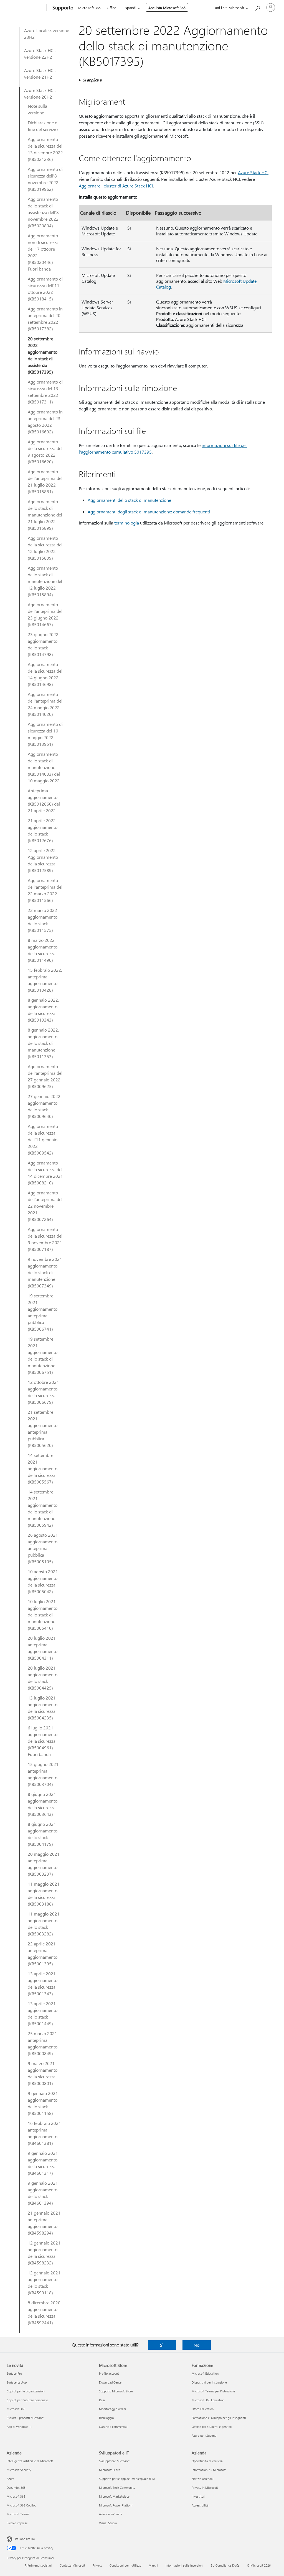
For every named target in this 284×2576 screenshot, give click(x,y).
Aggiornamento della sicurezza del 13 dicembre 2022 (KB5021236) (45, 149)
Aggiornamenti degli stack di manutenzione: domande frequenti (149, 512)
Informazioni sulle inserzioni (184, 2565)
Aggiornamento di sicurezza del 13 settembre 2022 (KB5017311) (45, 392)
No (196, 2345)
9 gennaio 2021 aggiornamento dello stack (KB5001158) (43, 2103)
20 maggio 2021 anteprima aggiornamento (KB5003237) (44, 1864)
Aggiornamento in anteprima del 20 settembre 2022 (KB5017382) (45, 319)
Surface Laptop (17, 2382)
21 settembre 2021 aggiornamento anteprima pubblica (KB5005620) (43, 1429)
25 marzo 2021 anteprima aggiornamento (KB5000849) (43, 2043)
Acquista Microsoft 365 (167, 8)
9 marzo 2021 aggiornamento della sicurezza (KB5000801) (43, 2073)
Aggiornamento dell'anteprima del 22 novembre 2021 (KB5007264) (45, 1206)
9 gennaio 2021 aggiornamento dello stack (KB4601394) (43, 2193)
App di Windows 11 (20, 2427)
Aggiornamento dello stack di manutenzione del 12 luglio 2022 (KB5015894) (45, 581)
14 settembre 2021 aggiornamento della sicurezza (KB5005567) (43, 1468)
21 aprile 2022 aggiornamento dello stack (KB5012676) (43, 830)
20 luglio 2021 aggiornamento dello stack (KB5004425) (43, 1678)
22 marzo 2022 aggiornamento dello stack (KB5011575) (43, 920)
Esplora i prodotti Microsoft (25, 2418)
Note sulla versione (37, 109)
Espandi (130, 8)
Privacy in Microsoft (205, 2488)
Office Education (203, 2409)
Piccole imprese (17, 2523)
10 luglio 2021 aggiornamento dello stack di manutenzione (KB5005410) (43, 1615)
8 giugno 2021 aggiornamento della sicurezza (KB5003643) (43, 1804)
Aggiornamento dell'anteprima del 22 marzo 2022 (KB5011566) (45, 890)
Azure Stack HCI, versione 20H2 (40, 93)
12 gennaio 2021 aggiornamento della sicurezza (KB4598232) (44, 2253)
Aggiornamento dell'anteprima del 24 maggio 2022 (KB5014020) (45, 704)
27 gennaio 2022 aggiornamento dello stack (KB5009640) (44, 1106)
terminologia (127, 523)
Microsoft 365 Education (208, 2400)
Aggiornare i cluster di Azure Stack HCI (116, 186)
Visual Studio (108, 2523)
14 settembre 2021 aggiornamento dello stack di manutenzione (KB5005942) (43, 1508)
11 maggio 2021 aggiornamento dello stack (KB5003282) (44, 1924)
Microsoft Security (19, 2470)
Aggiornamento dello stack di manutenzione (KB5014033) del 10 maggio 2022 (44, 767)
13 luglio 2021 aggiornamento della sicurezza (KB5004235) (43, 1708)
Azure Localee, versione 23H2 (47, 34)
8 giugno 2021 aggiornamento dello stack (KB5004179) (43, 1834)
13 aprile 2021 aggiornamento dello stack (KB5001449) (43, 2013)
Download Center (111, 2382)
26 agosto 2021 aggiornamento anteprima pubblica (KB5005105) (43, 1548)
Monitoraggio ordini (112, 2409)
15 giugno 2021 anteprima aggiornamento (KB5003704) (43, 1774)
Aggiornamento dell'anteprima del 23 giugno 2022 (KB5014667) (45, 614)
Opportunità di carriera (207, 2461)
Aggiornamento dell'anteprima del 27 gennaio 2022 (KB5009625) (45, 1076)
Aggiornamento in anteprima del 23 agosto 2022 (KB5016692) (45, 422)
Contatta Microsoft (72, 2565)
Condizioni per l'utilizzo (125, 2565)
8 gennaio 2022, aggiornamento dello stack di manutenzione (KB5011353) (43, 1043)
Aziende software (111, 2514)
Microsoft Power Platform (116, 2505)
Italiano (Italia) (25, 2539)
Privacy (97, 2565)
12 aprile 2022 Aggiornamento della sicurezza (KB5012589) (43, 860)
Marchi (153, 2565)
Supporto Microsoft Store (116, 2391)
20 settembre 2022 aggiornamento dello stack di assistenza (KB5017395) (43, 355)
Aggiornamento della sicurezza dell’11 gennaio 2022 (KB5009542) (43, 1139)
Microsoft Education (205, 2373)
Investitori (198, 2496)
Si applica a (92, 80)
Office (111, 8)
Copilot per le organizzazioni (26, 2391)
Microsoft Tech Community (117, 2488)
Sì (162, 2345)
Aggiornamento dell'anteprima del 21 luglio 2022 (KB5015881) (45, 481)
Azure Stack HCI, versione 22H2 (40, 54)
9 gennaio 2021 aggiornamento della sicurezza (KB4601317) (43, 2163)
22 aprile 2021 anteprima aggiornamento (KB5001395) (43, 1954)
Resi (102, 2400)
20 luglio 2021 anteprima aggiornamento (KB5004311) (43, 1648)
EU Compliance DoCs (225, 2565)
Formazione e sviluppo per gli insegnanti (219, 2418)
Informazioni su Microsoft (209, 2470)
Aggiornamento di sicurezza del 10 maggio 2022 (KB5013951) (45, 734)
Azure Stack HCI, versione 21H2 (40, 74)
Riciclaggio (106, 2418)
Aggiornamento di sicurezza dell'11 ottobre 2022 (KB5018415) (45, 289)
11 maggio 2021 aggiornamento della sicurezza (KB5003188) (44, 1894)
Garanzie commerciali (114, 2427)
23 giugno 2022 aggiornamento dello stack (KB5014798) (43, 644)
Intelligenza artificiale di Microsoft (30, 2461)
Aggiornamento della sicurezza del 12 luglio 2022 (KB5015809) (45, 548)
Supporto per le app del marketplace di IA (127, 2479)
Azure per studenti (204, 2435)
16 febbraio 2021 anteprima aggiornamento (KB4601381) (44, 2133)
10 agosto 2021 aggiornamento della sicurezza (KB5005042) (43, 1581)
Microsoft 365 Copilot (21, 2505)
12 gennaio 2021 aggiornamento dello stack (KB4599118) (44, 2283)
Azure (11, 2479)
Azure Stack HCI (253, 172)
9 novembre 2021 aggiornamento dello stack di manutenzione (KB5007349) (45, 1272)
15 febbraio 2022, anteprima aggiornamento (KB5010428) (45, 980)
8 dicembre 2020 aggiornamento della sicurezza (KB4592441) (44, 2313)
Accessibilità (200, 2505)
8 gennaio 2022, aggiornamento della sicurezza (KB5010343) (43, 1010)
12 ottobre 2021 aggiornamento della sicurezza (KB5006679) (43, 1392)
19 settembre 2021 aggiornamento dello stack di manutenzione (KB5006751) (43, 1355)
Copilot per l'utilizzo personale (27, 2400)
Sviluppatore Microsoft (114, 2461)
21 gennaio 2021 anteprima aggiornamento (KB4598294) (44, 2223)
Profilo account (109, 2373)
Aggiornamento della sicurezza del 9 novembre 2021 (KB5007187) (45, 1239)
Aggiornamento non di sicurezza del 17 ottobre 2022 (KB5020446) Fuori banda (43, 252)
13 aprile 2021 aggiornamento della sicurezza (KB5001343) (43, 1984)
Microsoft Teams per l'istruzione (213, 2391)
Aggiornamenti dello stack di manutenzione (129, 500)
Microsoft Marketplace (114, 2496)
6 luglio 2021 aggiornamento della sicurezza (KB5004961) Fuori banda (43, 1741)
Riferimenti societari (38, 2565)
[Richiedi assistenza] (257, 7)
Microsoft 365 (89, 8)
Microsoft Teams (18, 2514)
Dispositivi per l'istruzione (209, 2382)
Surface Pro (14, 2373)
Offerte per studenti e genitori (212, 2427)
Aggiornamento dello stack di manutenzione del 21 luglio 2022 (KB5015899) (45, 515)
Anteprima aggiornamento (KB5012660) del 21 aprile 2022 (44, 800)
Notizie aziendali (203, 2479)
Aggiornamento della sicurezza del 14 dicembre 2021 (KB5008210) (45, 1173)
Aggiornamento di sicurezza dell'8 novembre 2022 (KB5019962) (45, 179)
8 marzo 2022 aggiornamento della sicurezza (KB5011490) (43, 950)
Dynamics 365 (16, 2488)
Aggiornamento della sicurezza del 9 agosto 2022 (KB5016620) (45, 452)
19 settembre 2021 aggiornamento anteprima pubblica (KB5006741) (43, 1312)
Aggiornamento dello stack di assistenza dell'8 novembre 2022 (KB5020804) (43, 212)
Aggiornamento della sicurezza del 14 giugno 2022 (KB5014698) (45, 674)
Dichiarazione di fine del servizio (43, 126)
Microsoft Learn (110, 2470)
